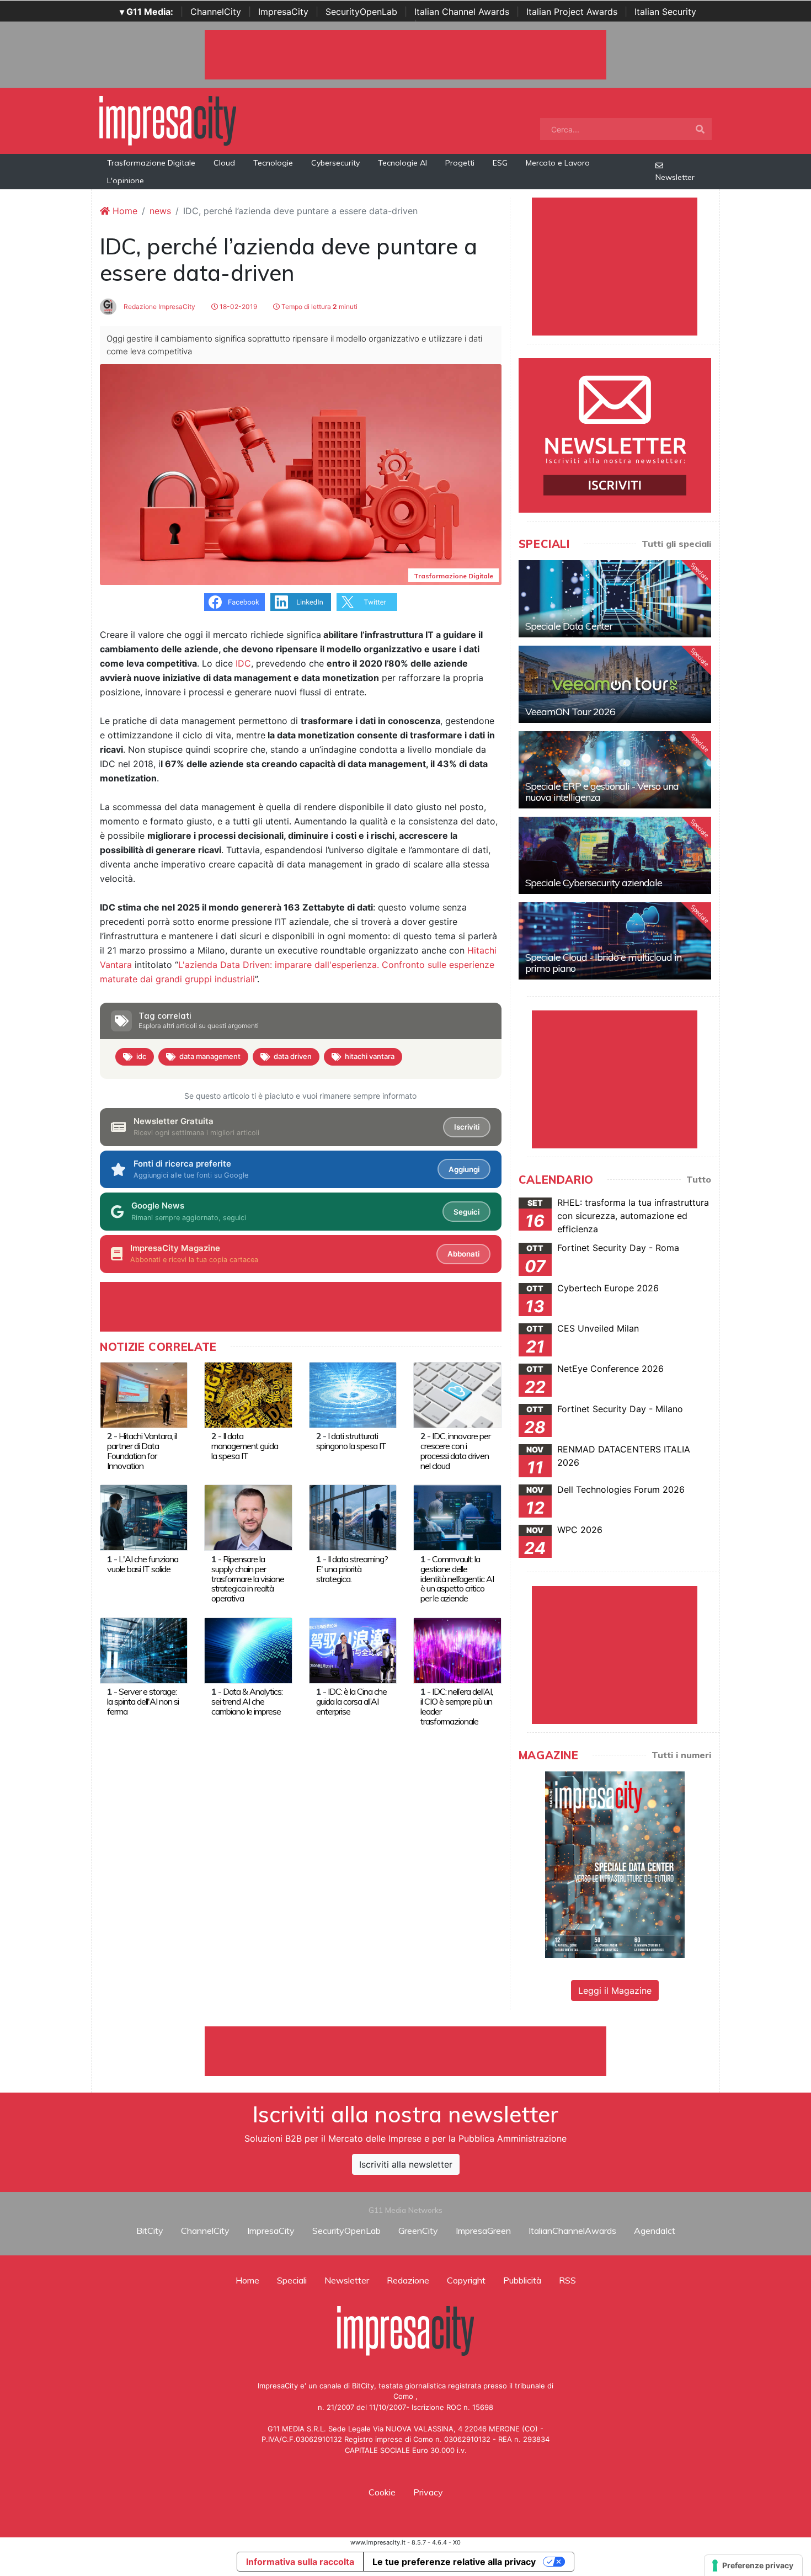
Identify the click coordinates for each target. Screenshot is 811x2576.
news (160, 211)
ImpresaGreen (483, 2231)
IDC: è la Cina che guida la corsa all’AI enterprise (351, 1701)
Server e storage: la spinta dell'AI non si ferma (143, 1701)
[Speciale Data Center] (615, 599)
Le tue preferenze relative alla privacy (454, 2562)
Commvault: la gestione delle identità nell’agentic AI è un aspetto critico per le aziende (457, 1579)
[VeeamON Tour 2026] (615, 684)
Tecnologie (273, 163)
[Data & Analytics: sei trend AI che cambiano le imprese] (248, 1649)
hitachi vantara (370, 1056)
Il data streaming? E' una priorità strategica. (352, 1569)
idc (141, 1056)
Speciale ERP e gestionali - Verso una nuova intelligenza (602, 792)
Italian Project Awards (572, 12)
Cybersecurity (335, 163)
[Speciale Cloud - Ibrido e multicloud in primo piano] (615, 941)
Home (124, 211)
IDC (243, 663)
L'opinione (126, 180)
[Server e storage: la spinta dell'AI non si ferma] (144, 1649)
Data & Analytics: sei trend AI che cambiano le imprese (247, 1701)
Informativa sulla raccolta (300, 2562)
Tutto (699, 1179)
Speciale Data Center (569, 626)
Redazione (408, 2280)
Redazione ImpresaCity (159, 307)
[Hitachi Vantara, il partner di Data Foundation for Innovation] (144, 1394)
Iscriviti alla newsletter (406, 2164)
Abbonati (463, 1254)
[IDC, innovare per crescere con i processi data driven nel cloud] (457, 1394)
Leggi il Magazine (615, 1990)
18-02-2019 (238, 307)
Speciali (292, 2280)
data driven (293, 1056)
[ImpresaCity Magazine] (615, 1864)
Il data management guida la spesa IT (245, 1446)
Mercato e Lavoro (558, 163)
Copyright (466, 2280)
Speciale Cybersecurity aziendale (594, 883)
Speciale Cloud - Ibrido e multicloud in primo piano (603, 963)
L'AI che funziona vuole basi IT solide (143, 1564)
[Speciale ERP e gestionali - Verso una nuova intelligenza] (615, 770)
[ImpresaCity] (168, 120)
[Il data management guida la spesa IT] (248, 1394)
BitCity (150, 2231)
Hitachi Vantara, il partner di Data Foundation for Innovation (142, 1451)
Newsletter (675, 177)
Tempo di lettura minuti (319, 307)
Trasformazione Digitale (151, 163)
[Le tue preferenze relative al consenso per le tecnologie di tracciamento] (753, 2566)
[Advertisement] (405, 2051)
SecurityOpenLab (361, 12)
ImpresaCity (283, 12)
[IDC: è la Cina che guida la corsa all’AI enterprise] (353, 1649)
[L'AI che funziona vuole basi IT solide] (144, 1517)
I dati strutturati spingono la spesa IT (351, 1441)
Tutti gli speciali (676, 544)
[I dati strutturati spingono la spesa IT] (353, 1394)
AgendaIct (655, 2231)
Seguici (466, 1212)
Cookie (382, 2492)
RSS (567, 2280)
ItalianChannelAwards (572, 2231)
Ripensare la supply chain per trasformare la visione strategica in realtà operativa (248, 1579)
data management (210, 1056)
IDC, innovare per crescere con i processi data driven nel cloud (455, 1451)
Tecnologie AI (402, 163)
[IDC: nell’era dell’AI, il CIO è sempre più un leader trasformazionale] (457, 1649)
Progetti (460, 163)
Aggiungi (464, 1169)
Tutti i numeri (681, 1755)
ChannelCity (216, 12)
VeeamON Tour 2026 (570, 712)
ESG (500, 163)
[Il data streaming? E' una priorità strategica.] (353, 1517)
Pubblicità (522, 2280)
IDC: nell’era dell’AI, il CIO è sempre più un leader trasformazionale (457, 1706)
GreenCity (418, 2231)
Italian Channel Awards (462, 12)
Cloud (224, 163)
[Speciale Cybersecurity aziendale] (615, 855)
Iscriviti (467, 1127)
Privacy (428, 2492)
